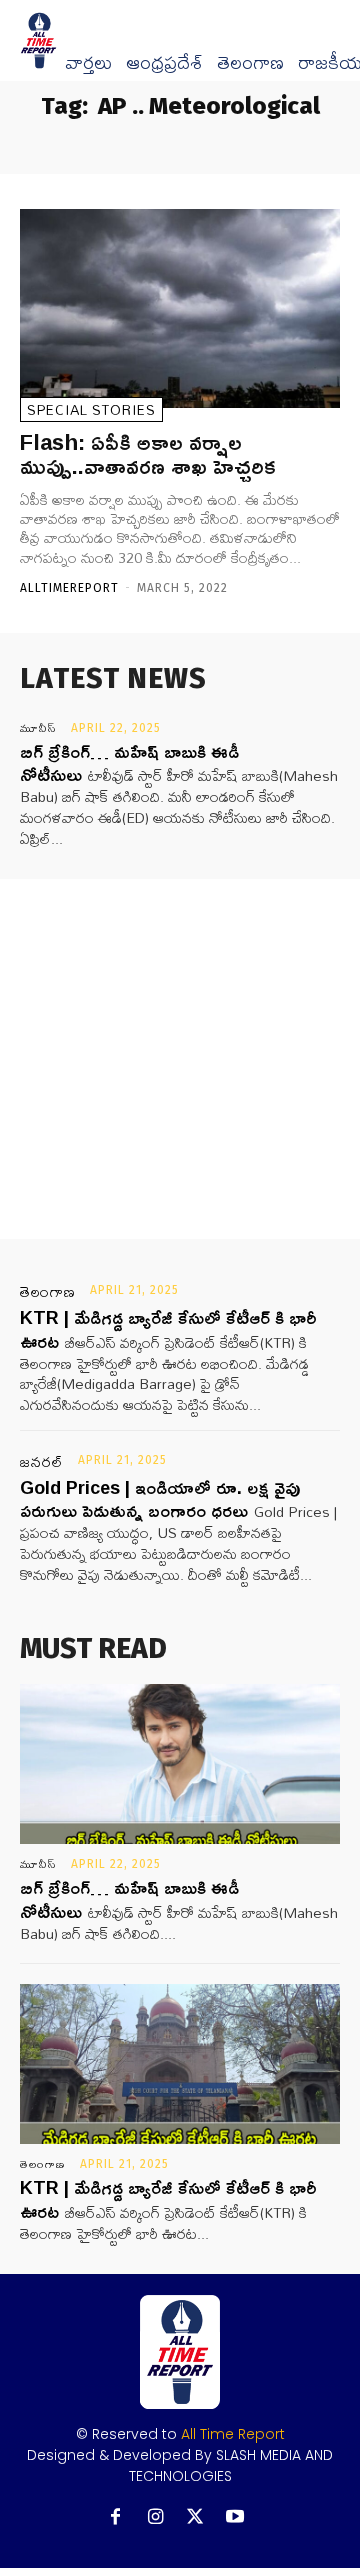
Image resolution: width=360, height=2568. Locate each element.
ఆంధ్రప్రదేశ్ (164, 63)
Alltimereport (69, 588)
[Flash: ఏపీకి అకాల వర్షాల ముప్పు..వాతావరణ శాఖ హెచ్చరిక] (180, 308)
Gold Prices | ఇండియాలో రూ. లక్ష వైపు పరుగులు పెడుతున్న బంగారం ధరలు (160, 1498)
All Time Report (233, 2434)
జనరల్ (42, 1462)
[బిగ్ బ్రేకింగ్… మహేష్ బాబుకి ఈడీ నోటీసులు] (180, 1764)
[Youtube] (235, 2517)
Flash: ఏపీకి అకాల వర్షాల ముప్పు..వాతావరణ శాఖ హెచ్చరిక (148, 454)
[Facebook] (115, 2517)
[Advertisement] (180, 1059)
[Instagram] (155, 2517)
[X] (195, 2517)
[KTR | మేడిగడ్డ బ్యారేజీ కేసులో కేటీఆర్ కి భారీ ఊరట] (180, 2064)
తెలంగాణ (250, 63)
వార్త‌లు (88, 63)
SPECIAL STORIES (91, 409)
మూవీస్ (38, 728)
